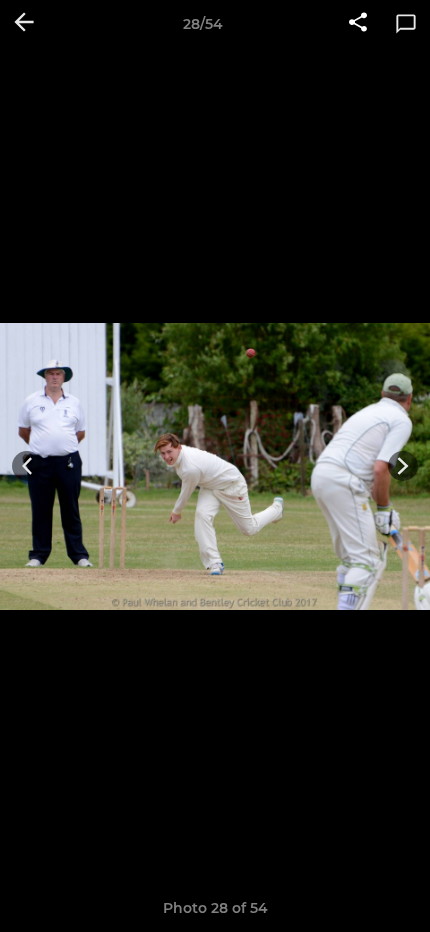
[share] (358, 24)
